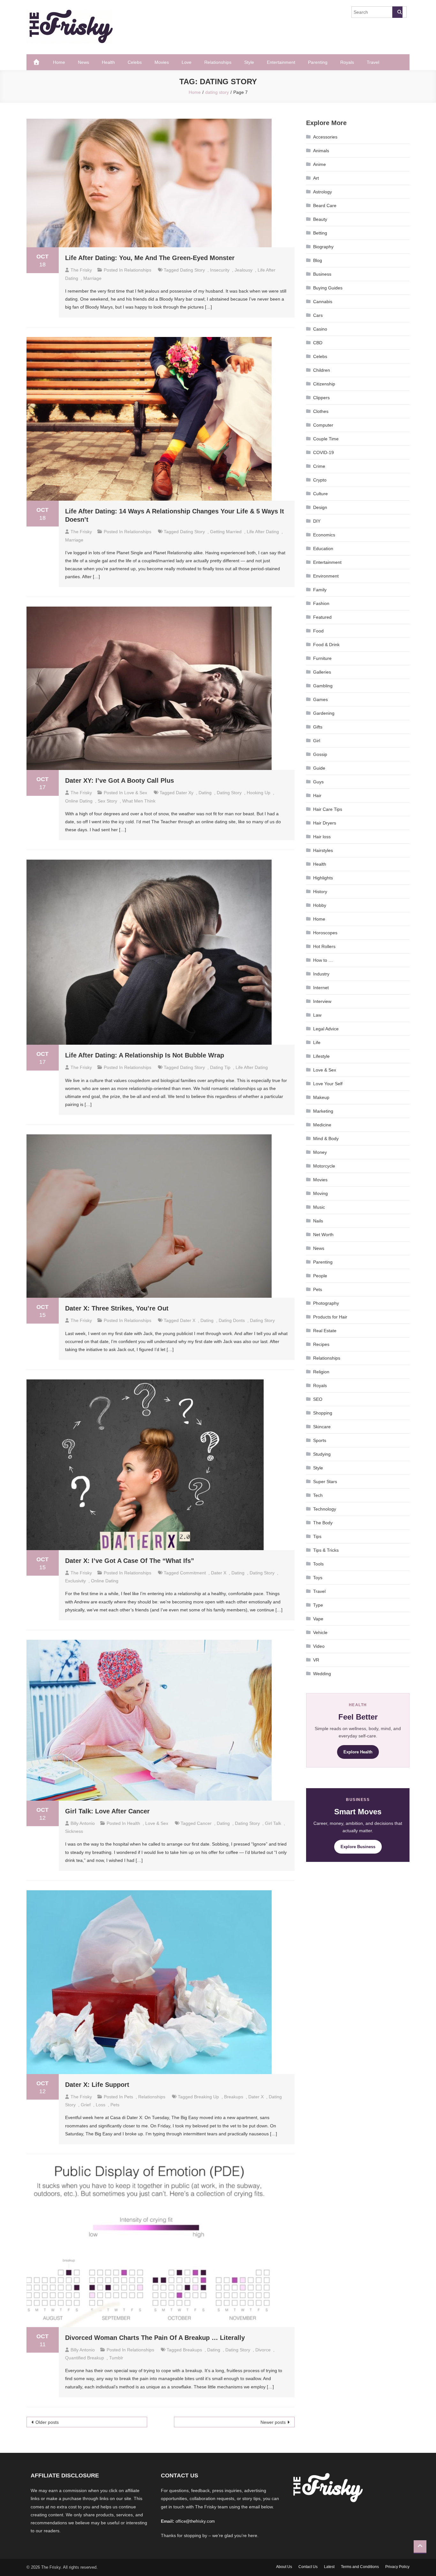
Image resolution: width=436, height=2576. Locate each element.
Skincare (322, 1427)
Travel (373, 62)
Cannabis (323, 302)
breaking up (207, 2097)
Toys (318, 1578)
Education (323, 549)
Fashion (321, 603)
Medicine (322, 1125)
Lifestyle (321, 1056)
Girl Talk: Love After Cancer (107, 1811)
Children (322, 370)
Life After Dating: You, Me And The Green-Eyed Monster (150, 258)
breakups (234, 2097)
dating (205, 793)
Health (108, 62)
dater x (188, 1320)
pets (115, 2105)
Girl (317, 741)
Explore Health (358, 1752)
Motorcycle (324, 1166)
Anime (319, 164)
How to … (323, 960)
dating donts (232, 1320)
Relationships (218, 62)
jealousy (244, 270)
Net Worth (323, 1235)
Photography (326, 1303)
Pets (129, 2097)
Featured (322, 617)
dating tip (220, 1067)
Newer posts (273, 2422)
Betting (320, 233)
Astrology (323, 192)
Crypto (320, 480)
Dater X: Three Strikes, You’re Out (117, 1308)
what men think (139, 801)
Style (249, 62)
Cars (318, 315)
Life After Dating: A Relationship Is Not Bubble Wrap (145, 1055)
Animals (321, 151)
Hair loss (322, 837)
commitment (193, 1573)
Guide (319, 768)
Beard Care (325, 205)
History (320, 892)
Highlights (323, 878)
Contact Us (308, 2567)
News (83, 62)
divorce (263, 2350)
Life (317, 1042)
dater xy (185, 793)
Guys (318, 782)
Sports (320, 1440)
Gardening (324, 713)
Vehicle (320, 1632)
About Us (284, 2567)
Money (320, 1152)
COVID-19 (323, 452)
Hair (317, 795)
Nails (318, 1221)
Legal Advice (326, 1029)
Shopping (323, 1413)
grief (86, 2105)
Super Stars (325, 1482)
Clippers (321, 398)
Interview (322, 1001)
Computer (323, 425)
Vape (318, 1619)
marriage (92, 278)
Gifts (318, 727)
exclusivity (75, 1581)
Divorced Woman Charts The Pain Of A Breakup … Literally (155, 2338)
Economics (324, 535)
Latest (329, 2567)
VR (316, 1660)
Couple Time (326, 439)
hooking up (259, 793)
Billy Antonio (83, 1823)
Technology (325, 1509)
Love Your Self (328, 1084)
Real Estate (325, 1331)
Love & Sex (136, 793)
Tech (318, 1495)
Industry (321, 974)
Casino (320, 329)
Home (59, 62)
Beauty (320, 219)
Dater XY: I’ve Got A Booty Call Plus (120, 780)
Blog (318, 260)
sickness (74, 1831)
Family (320, 590)
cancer (204, 1823)
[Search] (397, 12)
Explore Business (358, 1847)
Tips (317, 1536)
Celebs (135, 62)
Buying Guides (328, 288)
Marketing (323, 1111)
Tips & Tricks (326, 1550)
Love (187, 62)
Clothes (321, 411)
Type (318, 1605)
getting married (226, 532)
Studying (322, 1454)
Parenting (318, 62)
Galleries (322, 672)
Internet (321, 988)
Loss (101, 2105)
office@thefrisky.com (195, 2521)
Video (319, 1646)
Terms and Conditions (360, 2567)
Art (316, 178)
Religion (321, 1372)
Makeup (321, 1097)
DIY (317, 521)
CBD (318, 343)
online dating (79, 801)
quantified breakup (85, 2358)
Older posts (47, 2422)
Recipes (321, 1344)
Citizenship (324, 384)
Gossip (320, 754)
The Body (323, 1523)
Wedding (322, 1674)
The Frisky (81, 270)
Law (317, 1015)
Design (320, 507)
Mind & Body (326, 1139)
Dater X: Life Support (97, 2085)
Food (318, 631)
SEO (318, 1399)
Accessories (325, 137)
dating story (192, 270)
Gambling (323, 686)
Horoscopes (325, 933)
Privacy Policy (397, 2567)
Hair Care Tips (328, 809)
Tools (318, 1564)
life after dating (263, 532)
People (320, 1276)
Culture (320, 494)
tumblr (116, 2358)
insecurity (220, 270)
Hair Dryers (325, 823)
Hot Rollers (324, 946)
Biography (323, 247)
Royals (347, 62)
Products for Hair (330, 1317)
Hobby (320, 905)
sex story (107, 801)
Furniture (322, 658)
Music (319, 1207)
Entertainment (281, 62)
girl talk (273, 1823)
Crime (319, 466)
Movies (162, 62)
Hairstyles (323, 850)
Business (322, 274)
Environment (326, 576)
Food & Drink (326, 645)
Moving (320, 1193)
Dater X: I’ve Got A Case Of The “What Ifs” (130, 1561)
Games (320, 699)
